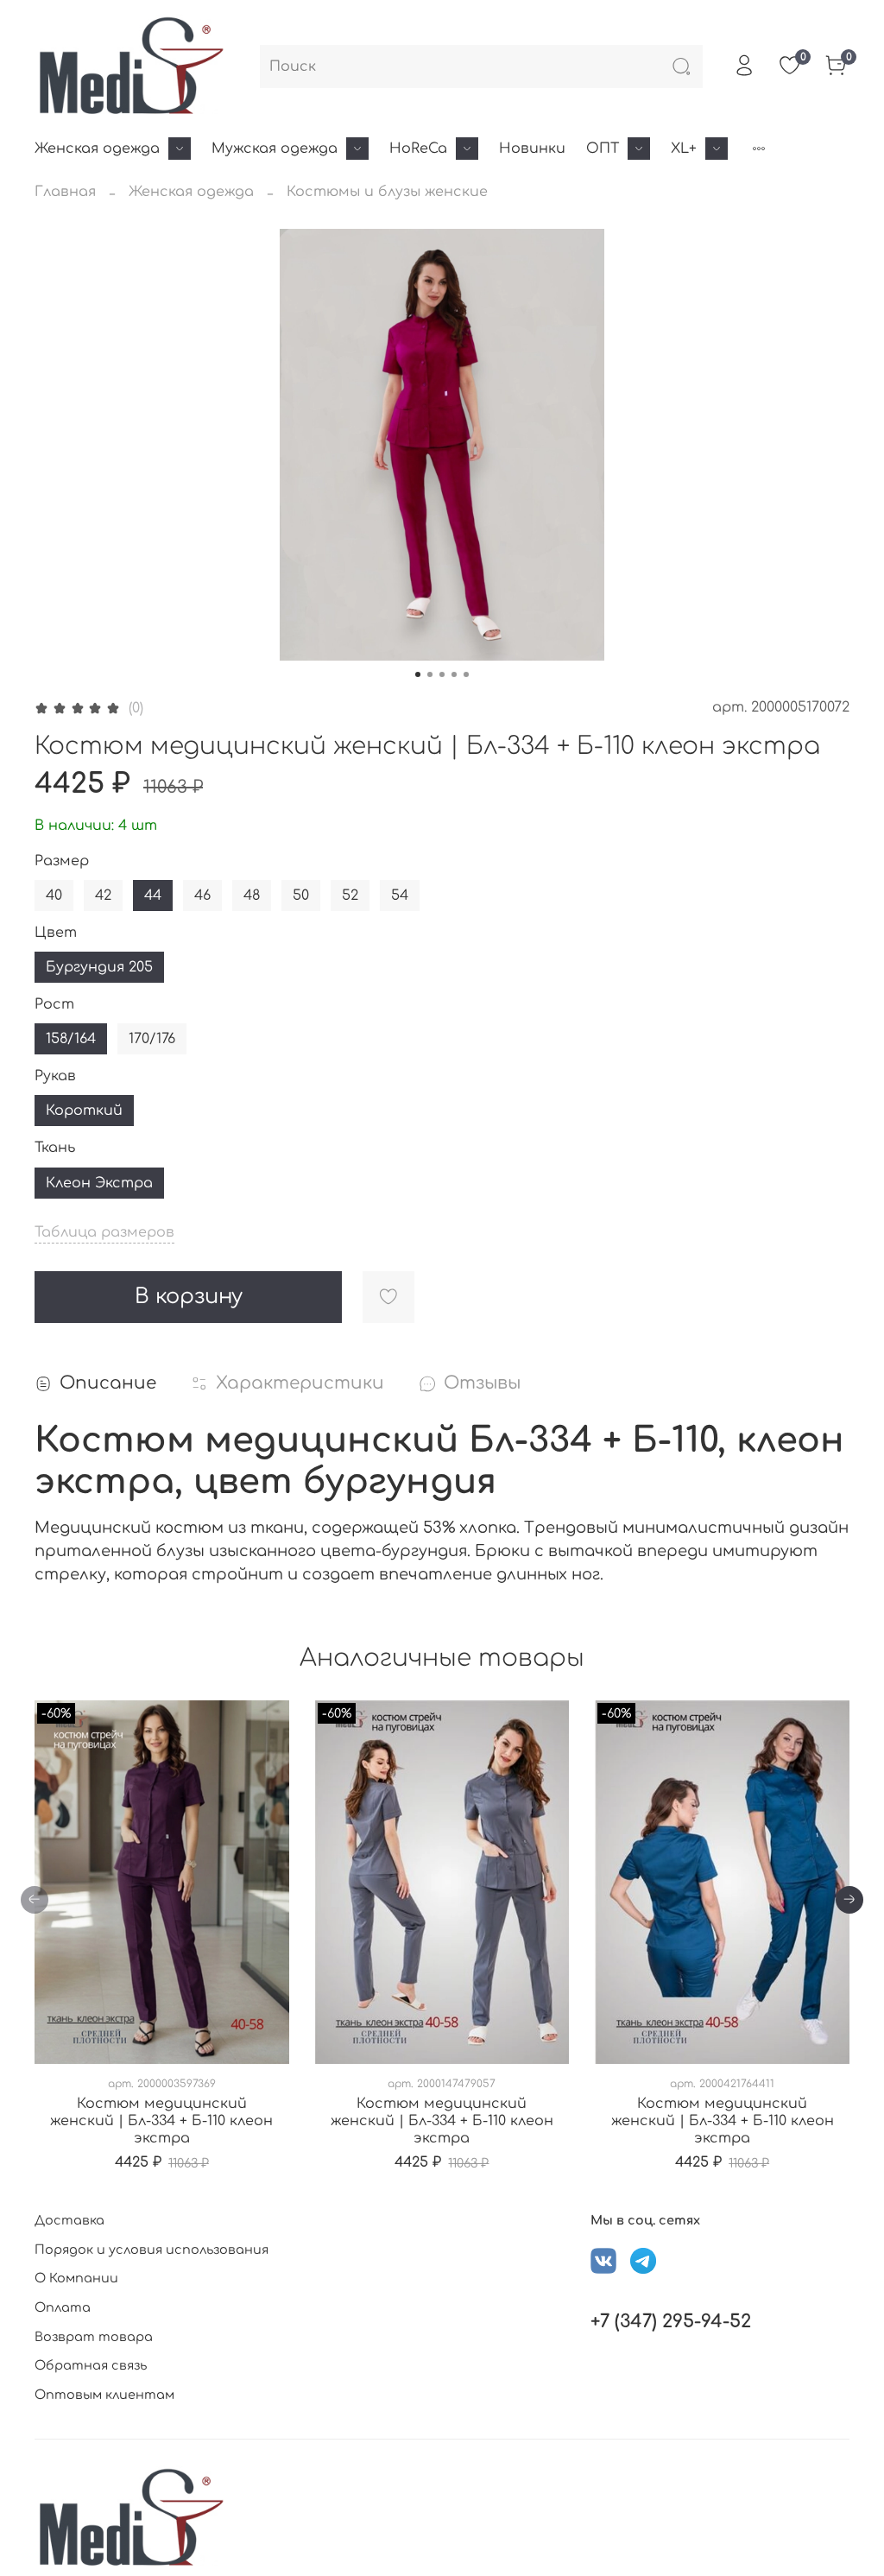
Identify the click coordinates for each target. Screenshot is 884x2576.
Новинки (532, 149)
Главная (65, 192)
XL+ (684, 149)
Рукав (55, 1076)
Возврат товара (94, 2337)
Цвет (56, 933)
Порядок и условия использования (152, 2250)
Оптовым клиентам (104, 2395)
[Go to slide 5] (466, 674)
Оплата (63, 2307)
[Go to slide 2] (430, 674)
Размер (62, 861)
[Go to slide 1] (418, 674)
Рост (54, 1004)
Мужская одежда (275, 149)
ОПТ (603, 149)
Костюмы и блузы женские (387, 192)
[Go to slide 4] (454, 674)
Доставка (69, 2220)
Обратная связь (91, 2365)
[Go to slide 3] (442, 674)
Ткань (55, 1148)
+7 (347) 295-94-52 (671, 2322)
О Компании (76, 2278)
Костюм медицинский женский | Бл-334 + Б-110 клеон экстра (161, 2121)
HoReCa (418, 149)
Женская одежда (97, 149)
